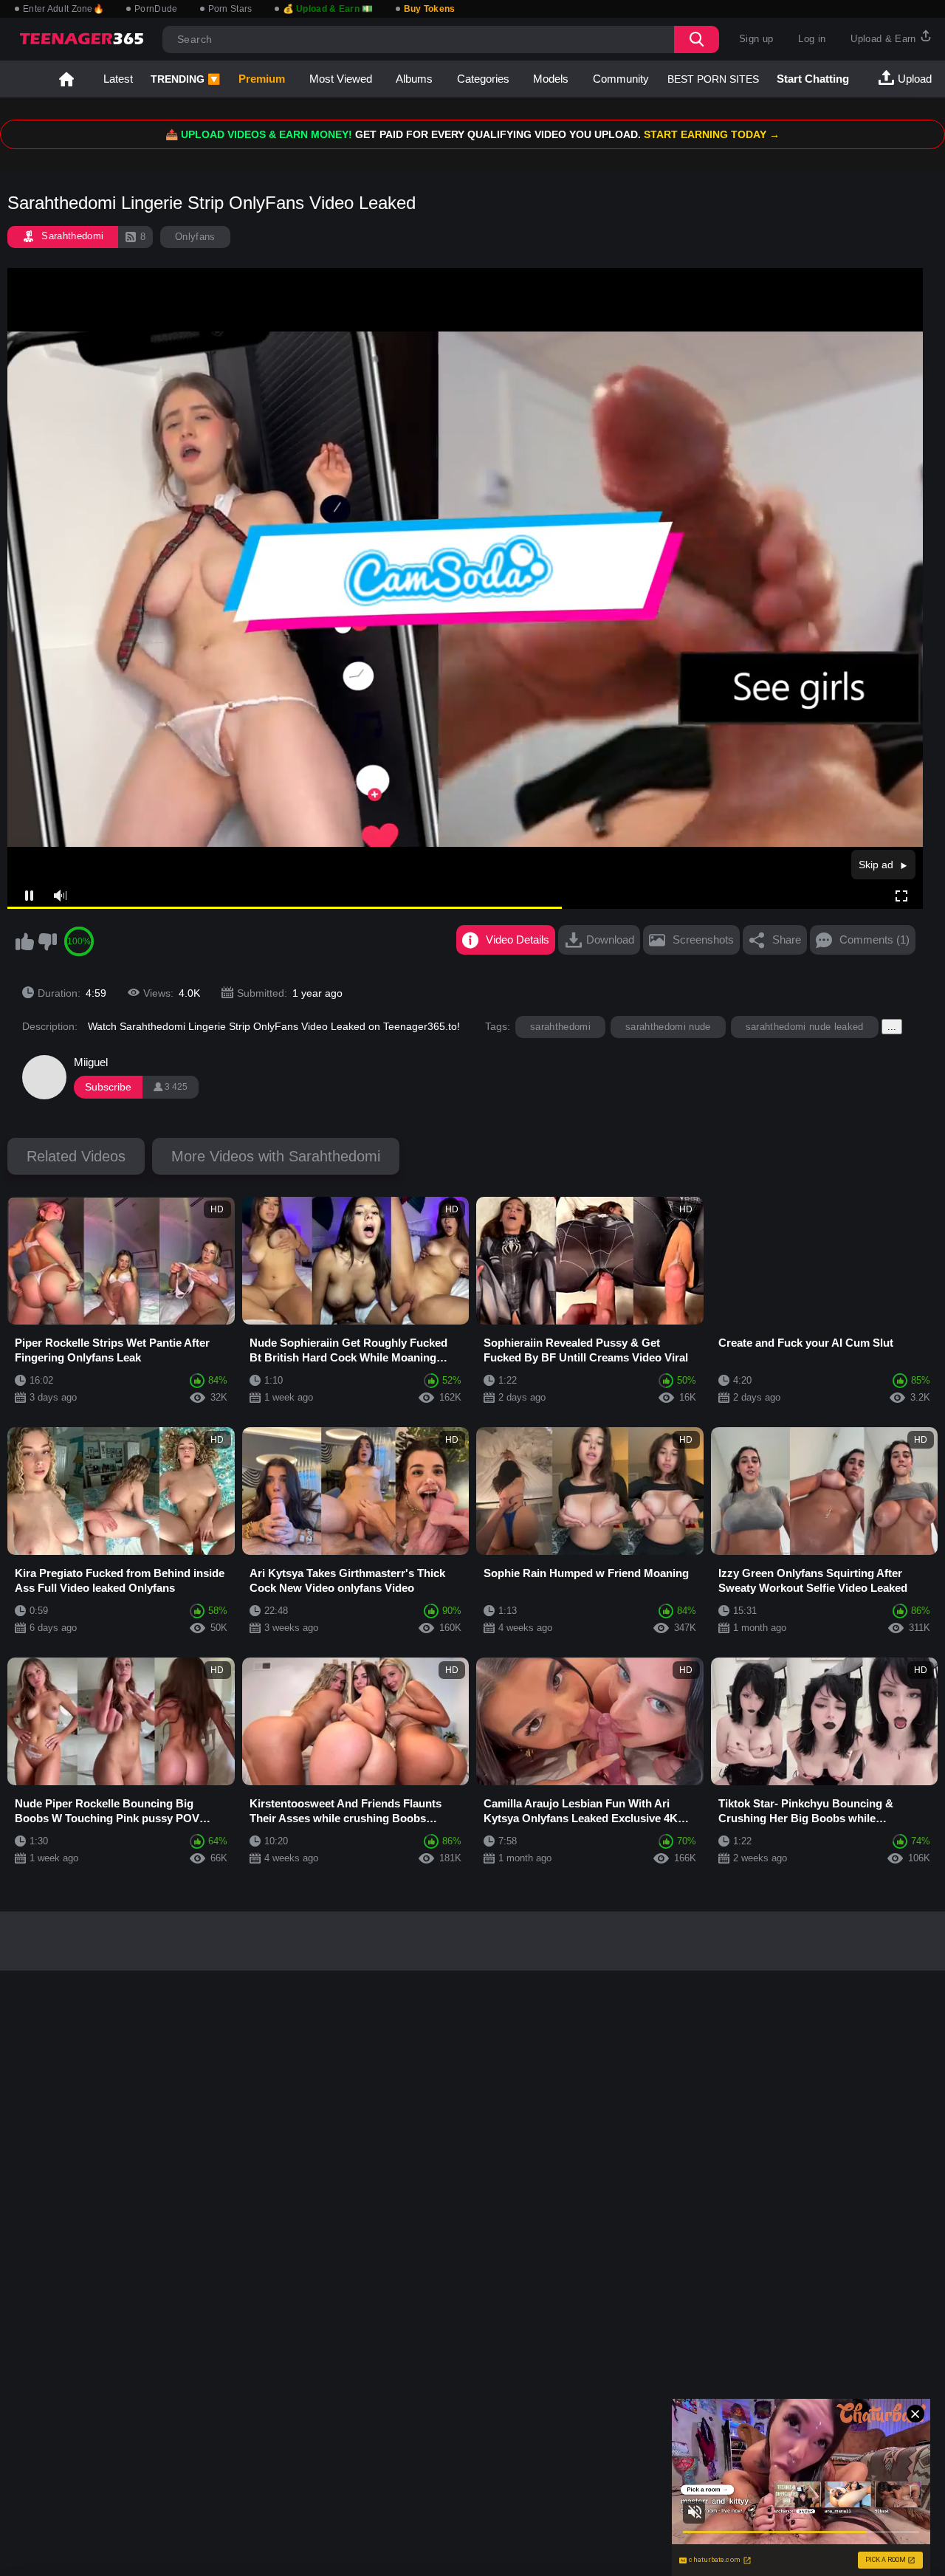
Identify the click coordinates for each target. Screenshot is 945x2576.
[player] (59, 896)
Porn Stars (230, 9)
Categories (483, 79)
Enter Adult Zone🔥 (63, 9)
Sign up (756, 39)
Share (787, 940)
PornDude (156, 9)
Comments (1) (874, 940)
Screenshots (703, 940)
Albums (414, 79)
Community (621, 79)
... (892, 1027)
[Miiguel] (44, 1077)
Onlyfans (195, 237)
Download (610, 940)
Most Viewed (341, 79)
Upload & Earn (885, 39)
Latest (118, 79)
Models (551, 79)
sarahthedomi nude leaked (805, 1027)
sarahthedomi (560, 1027)
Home (66, 79)
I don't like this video (47, 941)
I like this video (24, 941)
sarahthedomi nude (668, 1027)
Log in (812, 39)
